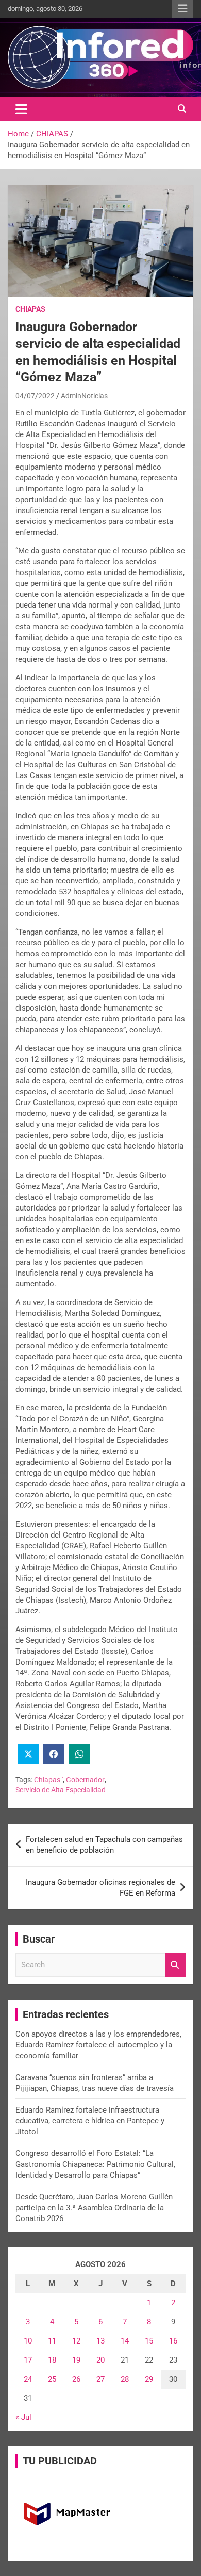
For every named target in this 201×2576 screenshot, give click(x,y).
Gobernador (85, 1780)
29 (149, 2379)
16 (173, 2341)
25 (52, 2379)
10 (28, 2341)
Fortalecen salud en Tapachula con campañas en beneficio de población (104, 1845)
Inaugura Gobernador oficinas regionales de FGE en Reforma (100, 1888)
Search (175, 1965)
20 (100, 2360)
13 (100, 2341)
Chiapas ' (48, 1780)
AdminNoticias (84, 396)
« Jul (23, 2417)
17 (28, 2360)
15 (149, 2341)
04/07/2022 (35, 396)
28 (125, 2379)
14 (125, 2341)
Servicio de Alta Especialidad (61, 1790)
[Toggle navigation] (21, 109)
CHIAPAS (30, 309)
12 (76, 2341)
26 (76, 2379)
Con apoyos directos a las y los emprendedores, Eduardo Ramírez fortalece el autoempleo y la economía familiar (98, 2045)
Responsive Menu (182, 9)
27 (100, 2379)
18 (52, 2360)
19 (76, 2360)
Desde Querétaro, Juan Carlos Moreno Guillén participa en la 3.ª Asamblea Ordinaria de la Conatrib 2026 (94, 2208)
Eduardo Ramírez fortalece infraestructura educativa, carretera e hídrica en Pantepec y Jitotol (90, 2121)
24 (28, 2379)
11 (52, 2341)
